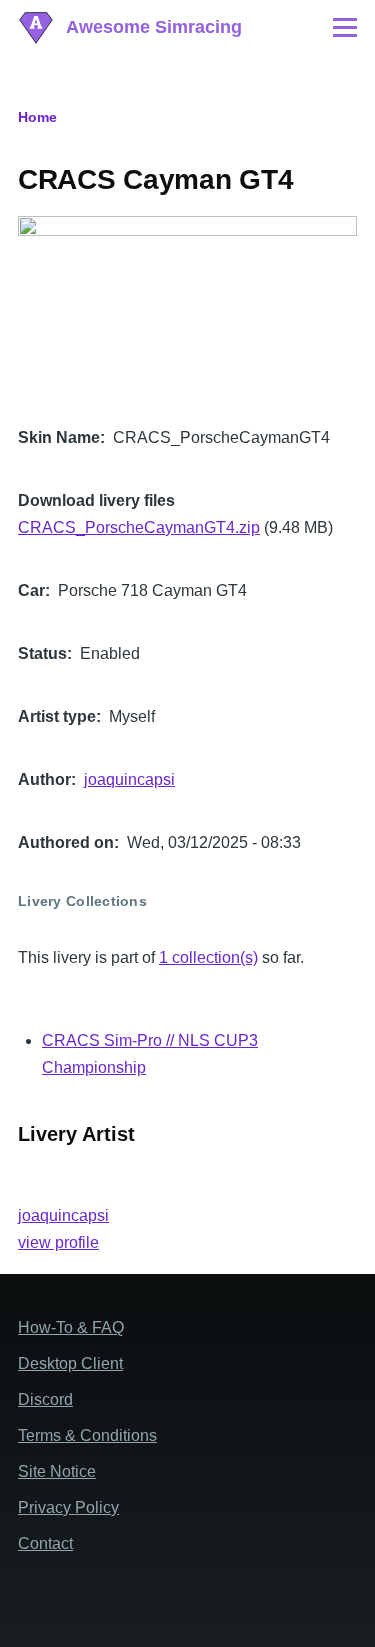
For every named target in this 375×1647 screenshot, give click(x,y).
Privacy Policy (68, 1507)
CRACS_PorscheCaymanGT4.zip (139, 527)
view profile (58, 1242)
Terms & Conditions (87, 1435)
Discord (45, 1399)
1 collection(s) (208, 957)
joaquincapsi (129, 779)
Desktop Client (70, 1363)
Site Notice (57, 1471)
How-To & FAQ (71, 1327)
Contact (45, 1543)
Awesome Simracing (154, 27)
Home (37, 117)
